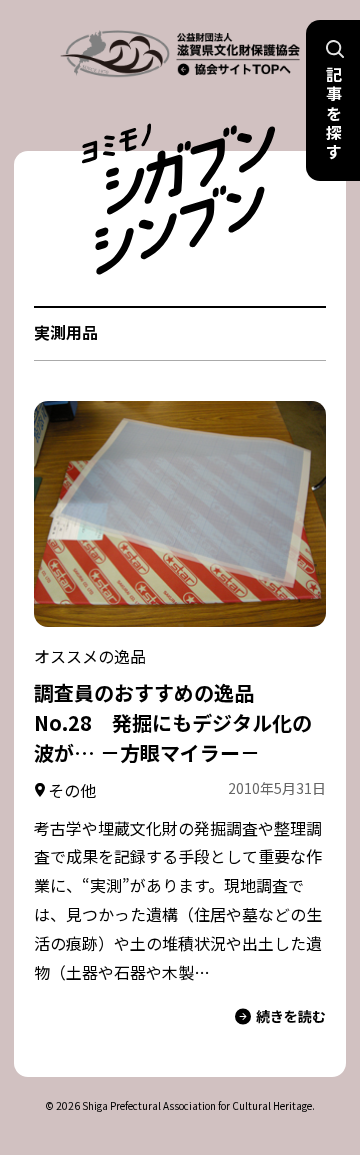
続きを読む (290, 1016)
